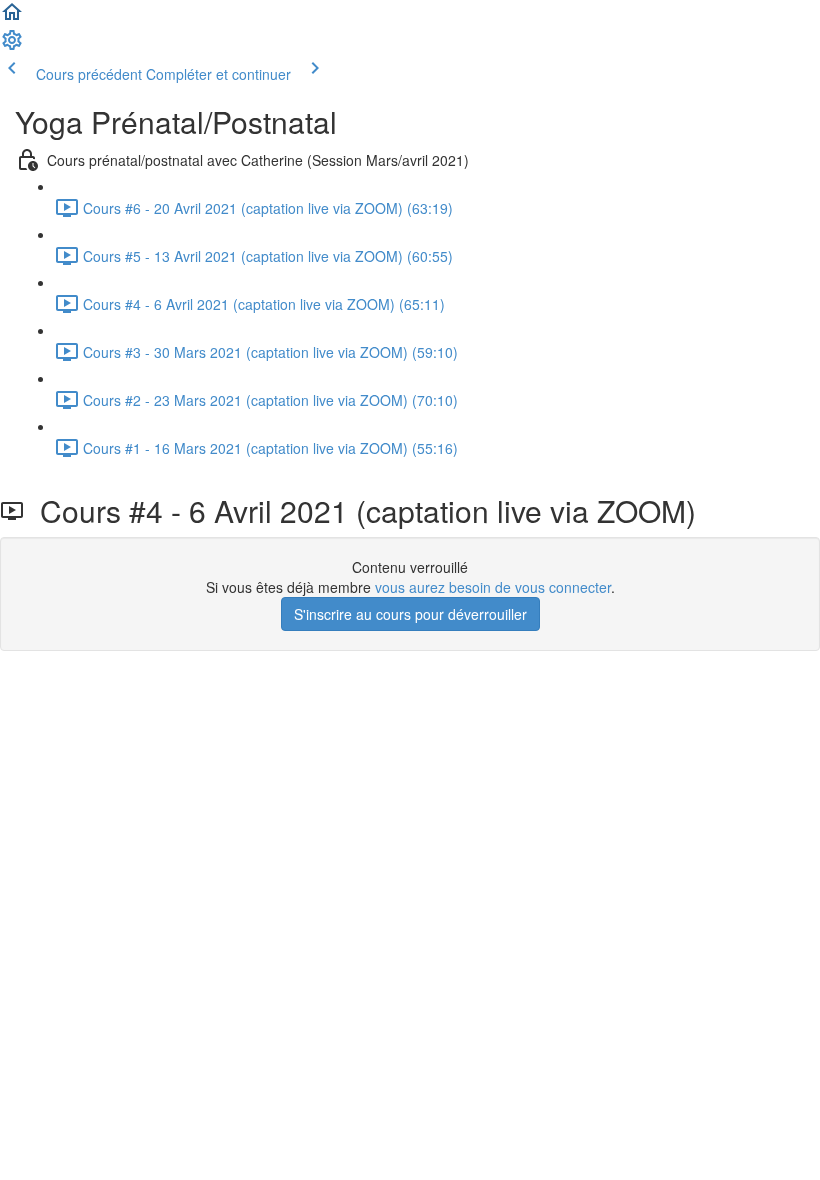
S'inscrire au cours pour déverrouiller (410, 614)
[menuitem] (12, 46)
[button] (12, 18)
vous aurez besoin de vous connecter (493, 587)
